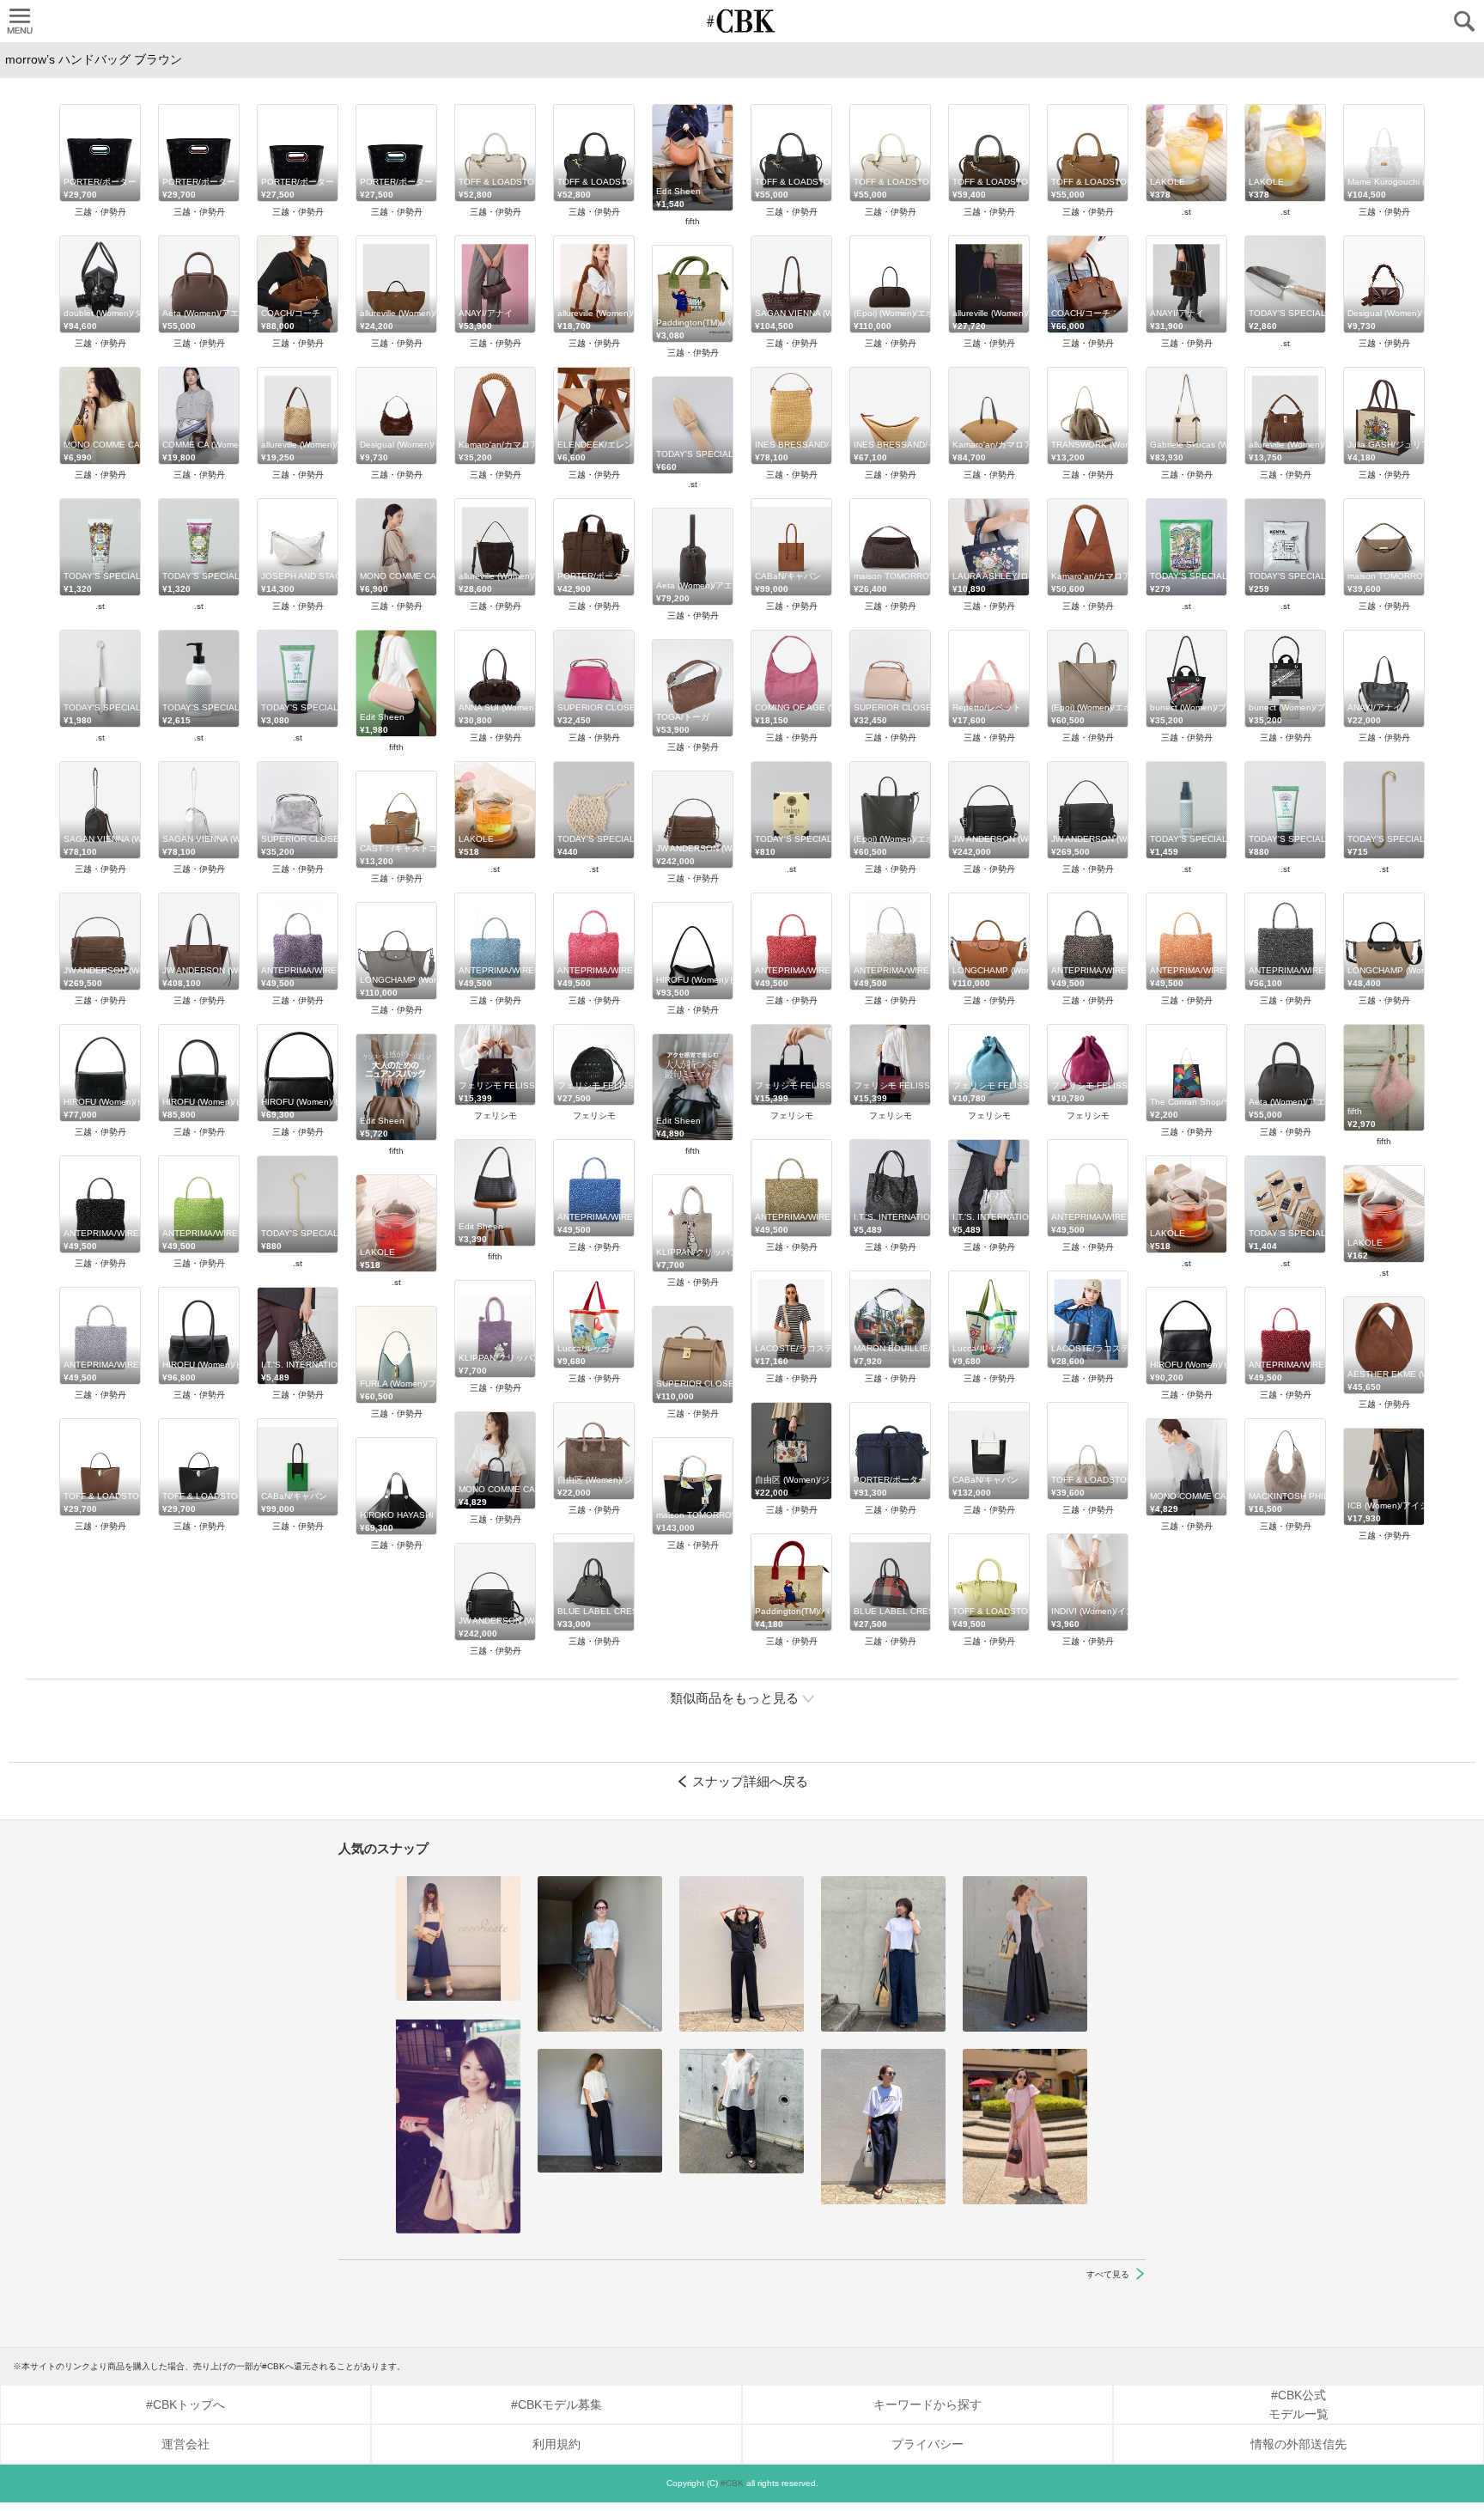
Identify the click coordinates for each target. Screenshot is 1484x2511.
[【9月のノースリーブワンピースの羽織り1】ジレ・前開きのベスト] (1025, 1954)
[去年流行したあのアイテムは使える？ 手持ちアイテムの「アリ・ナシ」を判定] (458, 1938)
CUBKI (742, 21)
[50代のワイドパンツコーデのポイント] (600, 1954)
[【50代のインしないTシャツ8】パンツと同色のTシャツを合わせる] (742, 1954)
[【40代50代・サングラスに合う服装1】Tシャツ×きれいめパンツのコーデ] (883, 2127)
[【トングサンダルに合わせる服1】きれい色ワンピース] (1025, 2127)
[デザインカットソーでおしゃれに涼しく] (883, 1954)
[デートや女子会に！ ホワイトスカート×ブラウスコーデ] (458, 2126)
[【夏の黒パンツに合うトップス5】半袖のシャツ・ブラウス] (600, 2111)
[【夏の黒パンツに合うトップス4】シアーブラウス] (742, 2111)
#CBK (732, 2483)
